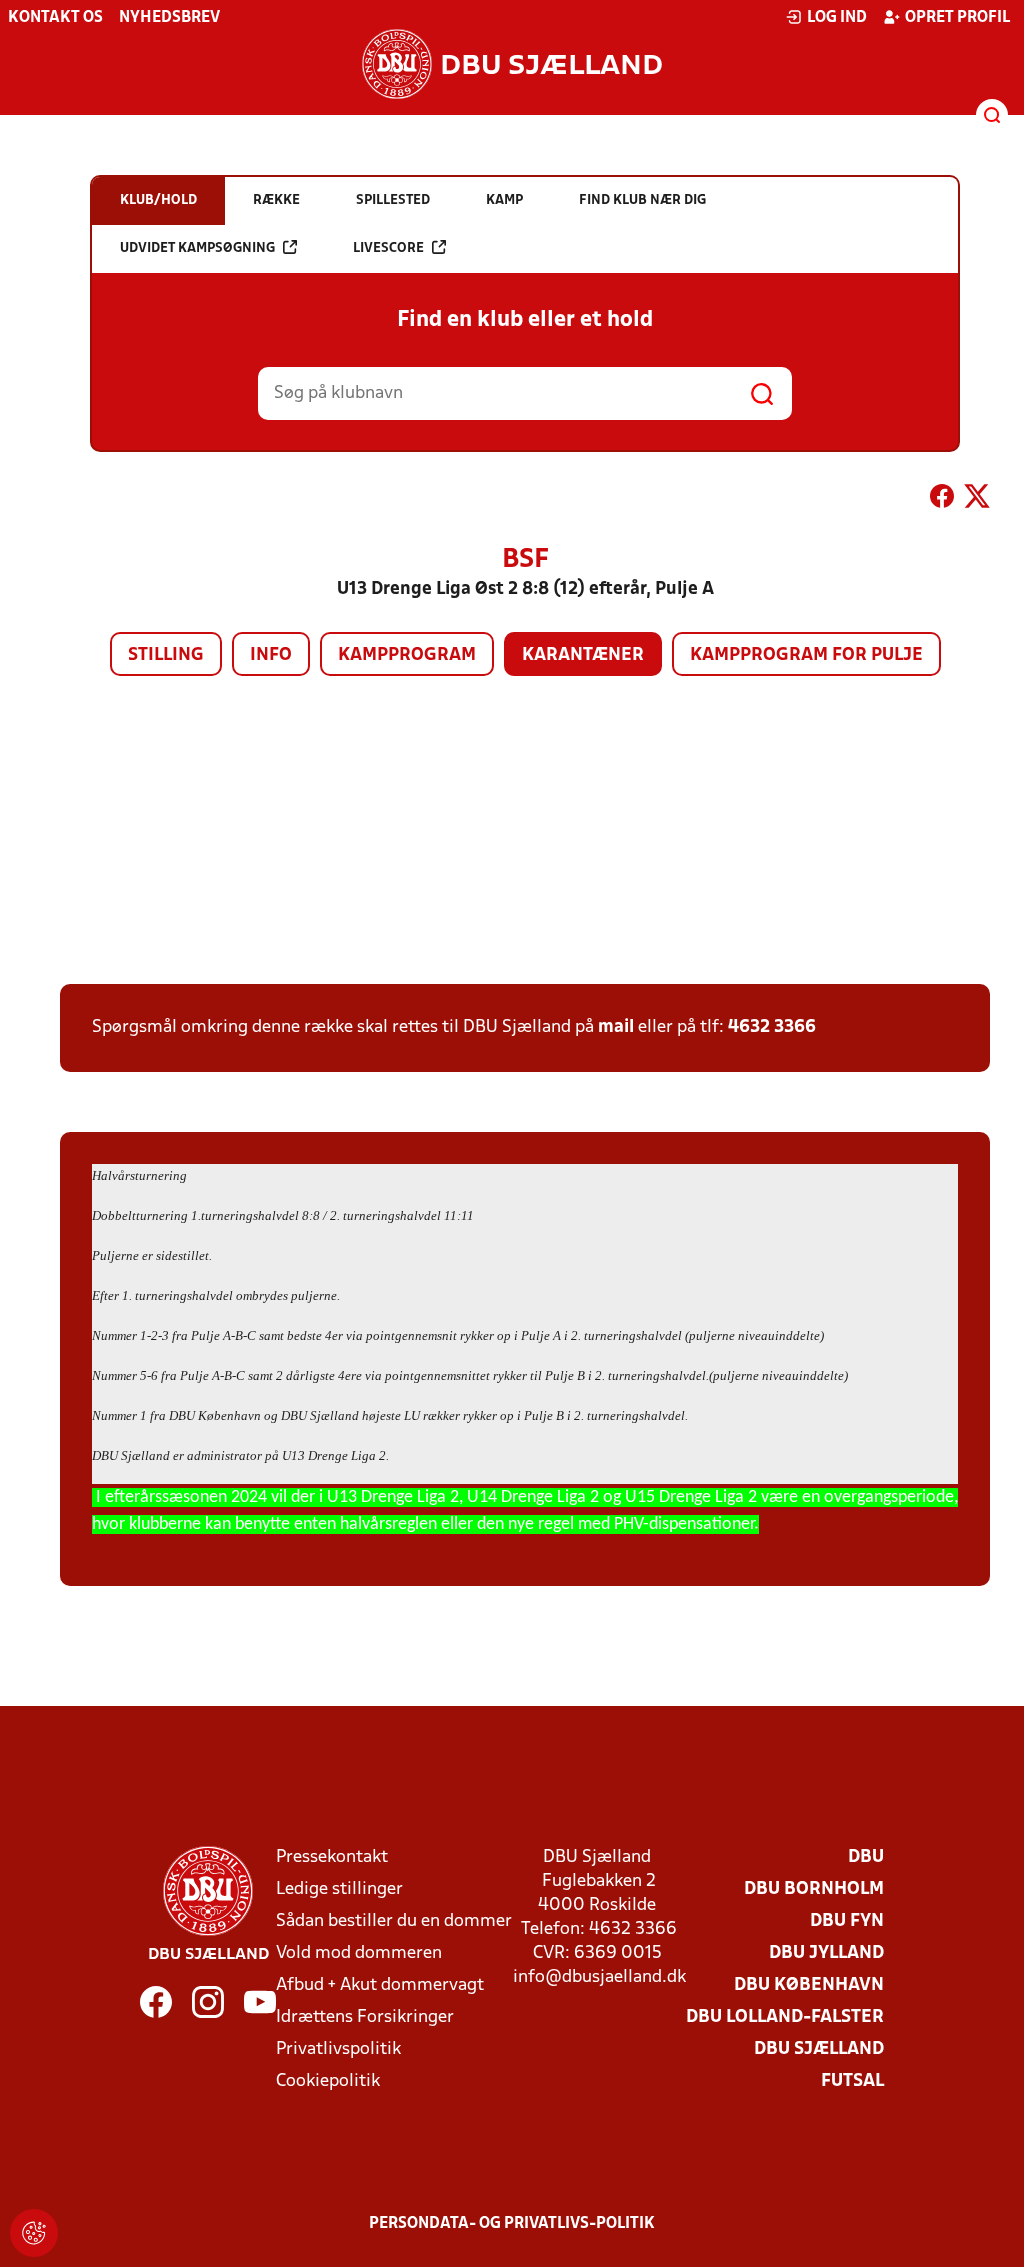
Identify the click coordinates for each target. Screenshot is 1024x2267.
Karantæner (583, 655)
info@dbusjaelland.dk (599, 1977)
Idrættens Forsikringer (365, 2017)
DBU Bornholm (814, 1889)
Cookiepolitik (328, 2081)
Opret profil (957, 18)
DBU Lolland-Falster (785, 2017)
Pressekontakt (332, 1857)
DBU (866, 1857)
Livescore (388, 248)
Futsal (852, 2081)
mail (616, 1027)
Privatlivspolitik (338, 2049)
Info (271, 655)
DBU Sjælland (819, 2049)
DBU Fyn (847, 1921)
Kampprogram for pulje (806, 655)
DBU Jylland (826, 1953)
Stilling (166, 655)
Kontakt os (55, 18)
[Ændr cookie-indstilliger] (34, 2233)
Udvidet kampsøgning (197, 248)
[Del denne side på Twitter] (977, 500)
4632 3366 (772, 1027)
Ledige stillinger (339, 1889)
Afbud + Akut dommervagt (380, 1985)
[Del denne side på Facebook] (942, 500)
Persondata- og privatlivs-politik (512, 2224)
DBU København (809, 1985)
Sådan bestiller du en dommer (394, 1921)
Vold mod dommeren (359, 1953)
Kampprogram (407, 655)
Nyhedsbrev (169, 18)
